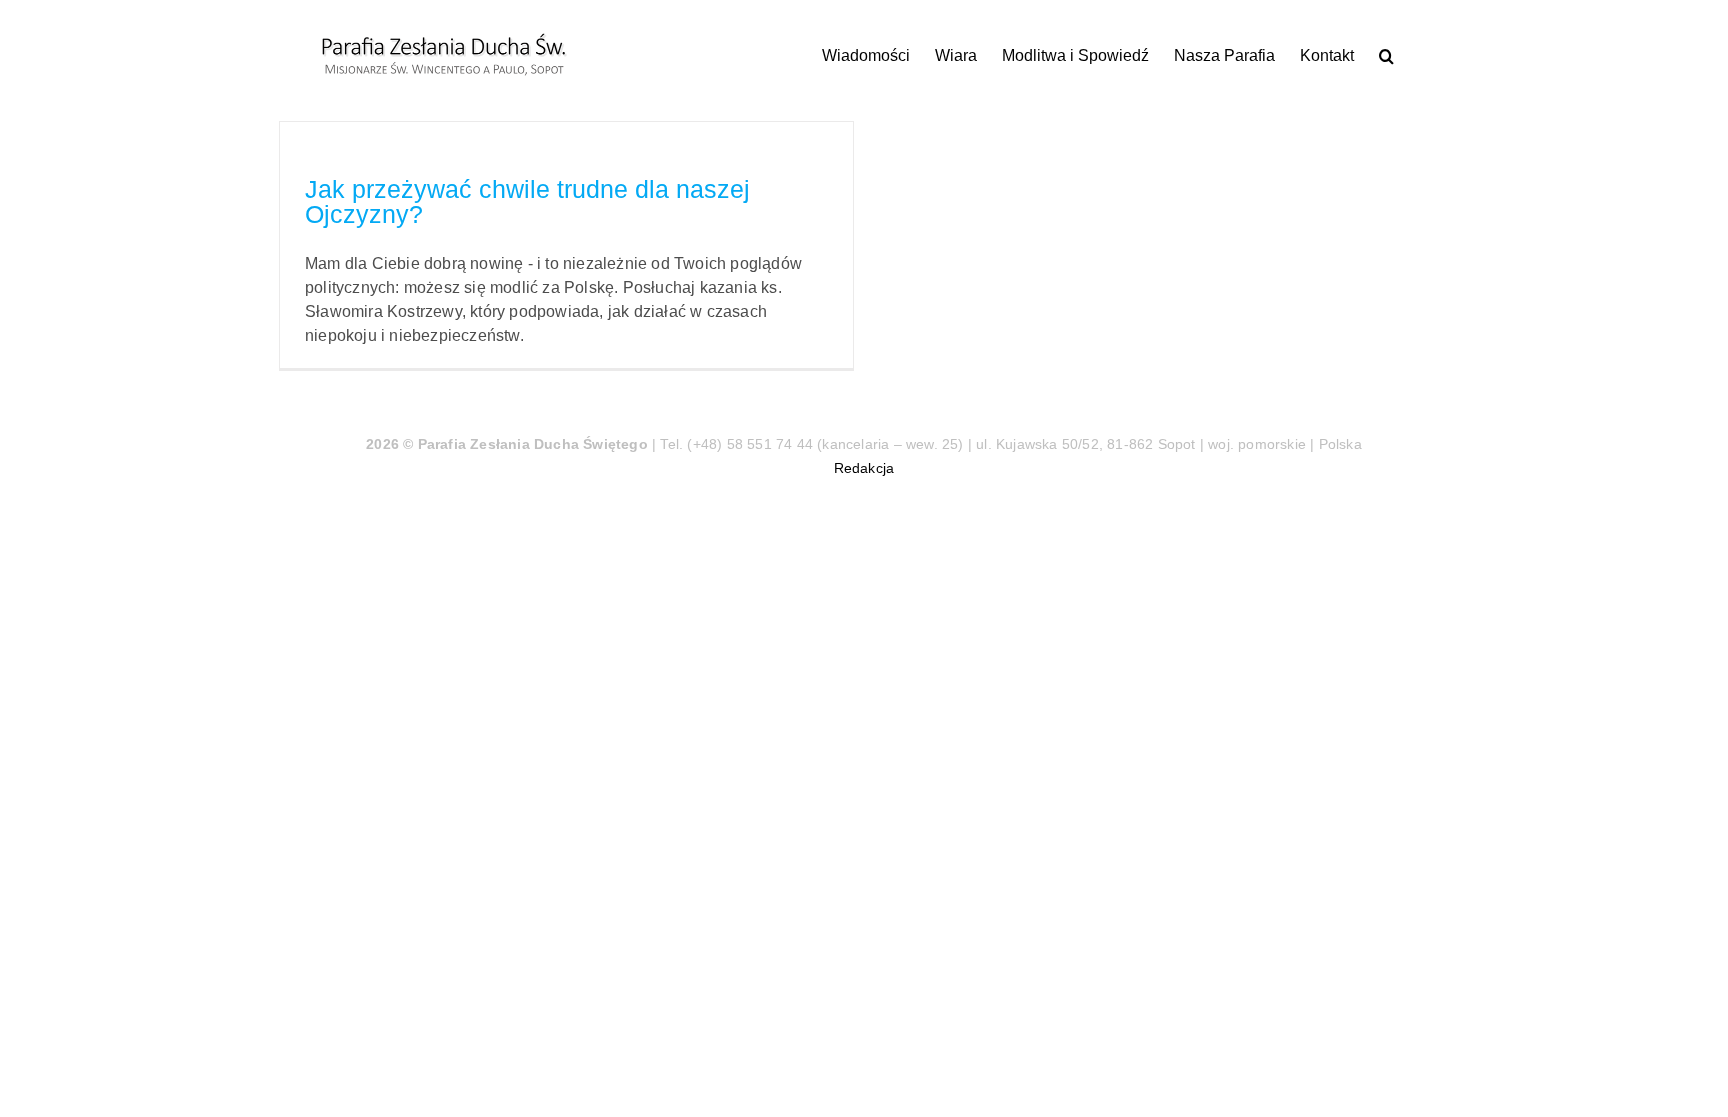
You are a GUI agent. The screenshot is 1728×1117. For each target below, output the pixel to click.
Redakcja (864, 468)
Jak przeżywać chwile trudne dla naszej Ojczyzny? (527, 201)
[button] (1386, 55)
